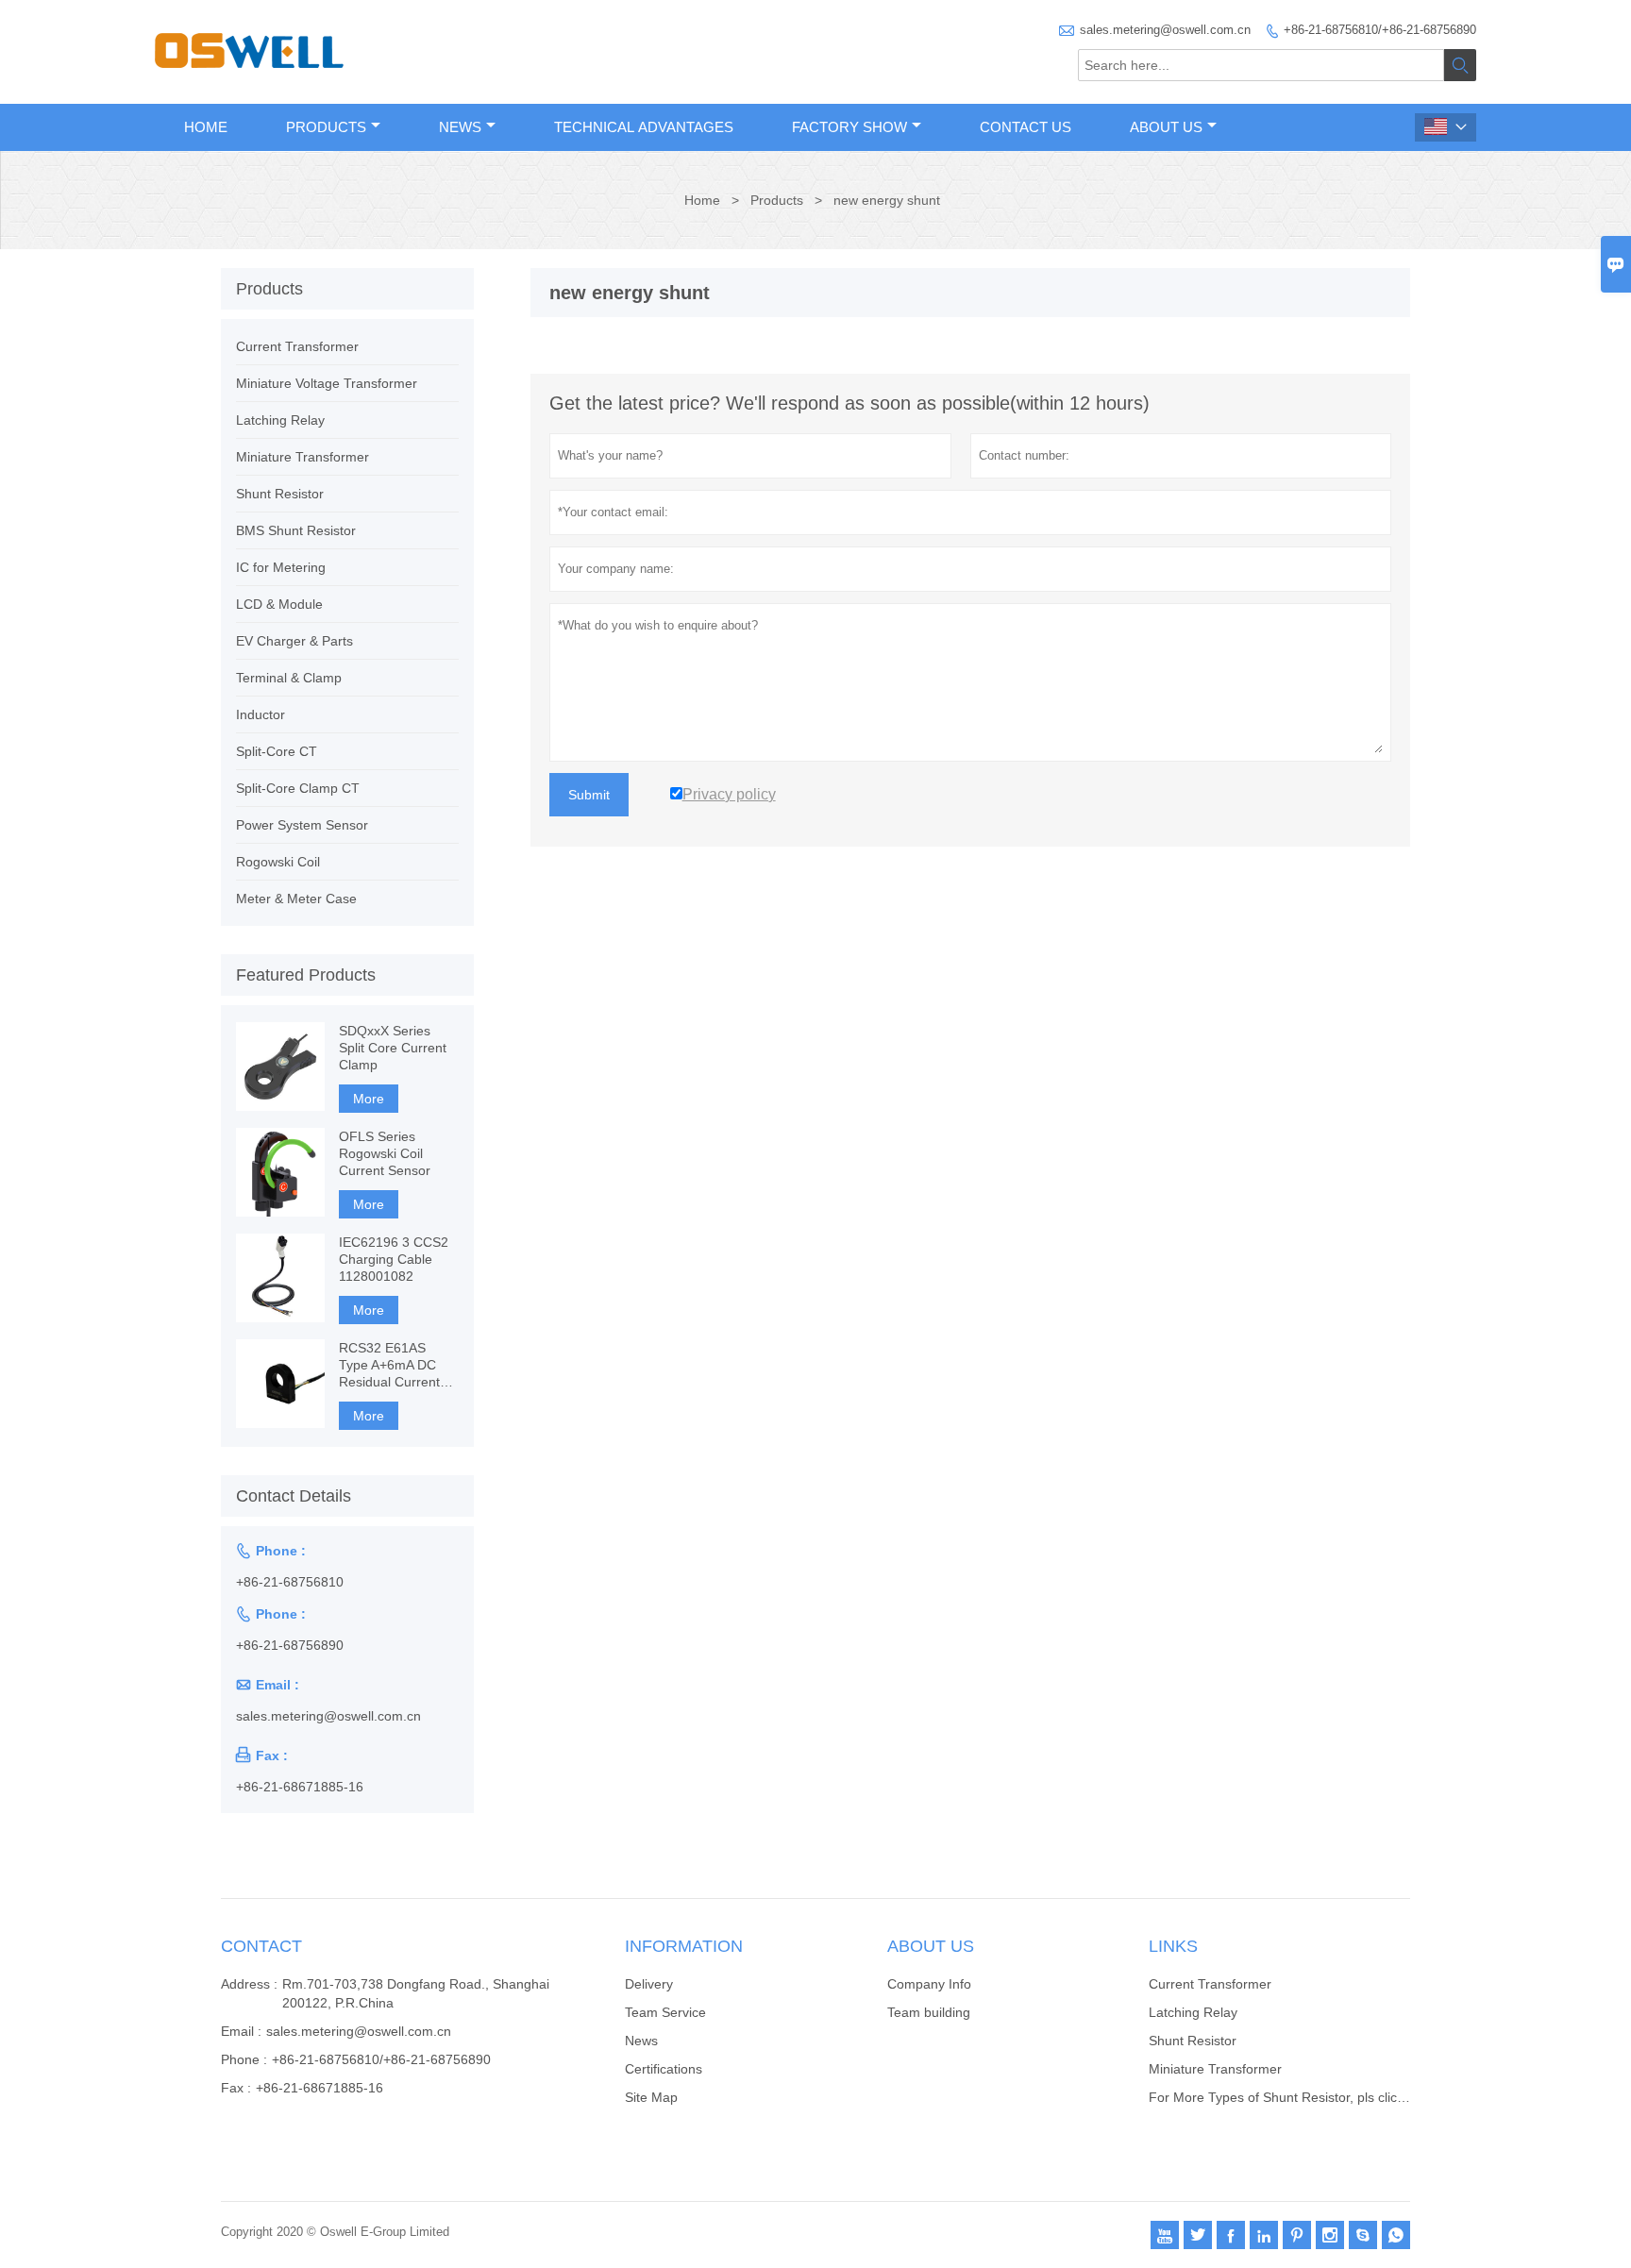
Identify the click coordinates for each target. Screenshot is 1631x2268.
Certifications (664, 2069)
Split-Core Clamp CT (298, 788)
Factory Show (849, 127)
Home (206, 127)
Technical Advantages (644, 127)
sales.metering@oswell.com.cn (1165, 30)
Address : (249, 1984)
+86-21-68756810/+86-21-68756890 (1380, 30)
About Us (1166, 127)
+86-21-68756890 (290, 1645)
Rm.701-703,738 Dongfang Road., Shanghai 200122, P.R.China (416, 1993)
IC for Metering (281, 567)
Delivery (649, 1984)
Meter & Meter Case (296, 899)
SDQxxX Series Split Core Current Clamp (393, 1048)
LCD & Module (279, 604)
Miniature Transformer (303, 457)
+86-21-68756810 (290, 1582)
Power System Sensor (302, 825)
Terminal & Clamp (289, 678)
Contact (261, 1946)
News (460, 127)
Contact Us (1026, 127)
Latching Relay (280, 420)
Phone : (244, 2059)
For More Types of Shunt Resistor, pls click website (1301, 2097)
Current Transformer (297, 346)
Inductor (261, 714)
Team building (929, 2012)
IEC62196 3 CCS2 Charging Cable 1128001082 (394, 1259)
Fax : (236, 2088)
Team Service (665, 2012)
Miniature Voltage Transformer (327, 383)
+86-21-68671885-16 (300, 1787)
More (369, 1099)
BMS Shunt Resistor (296, 530)
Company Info (929, 1984)
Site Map (651, 2097)
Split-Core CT (277, 751)
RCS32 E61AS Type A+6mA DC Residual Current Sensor (389, 1365)
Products (326, 127)
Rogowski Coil (278, 862)
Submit (589, 795)
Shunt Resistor (280, 494)
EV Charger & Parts (294, 641)
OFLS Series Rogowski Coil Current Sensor (385, 1153)
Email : (241, 2031)
